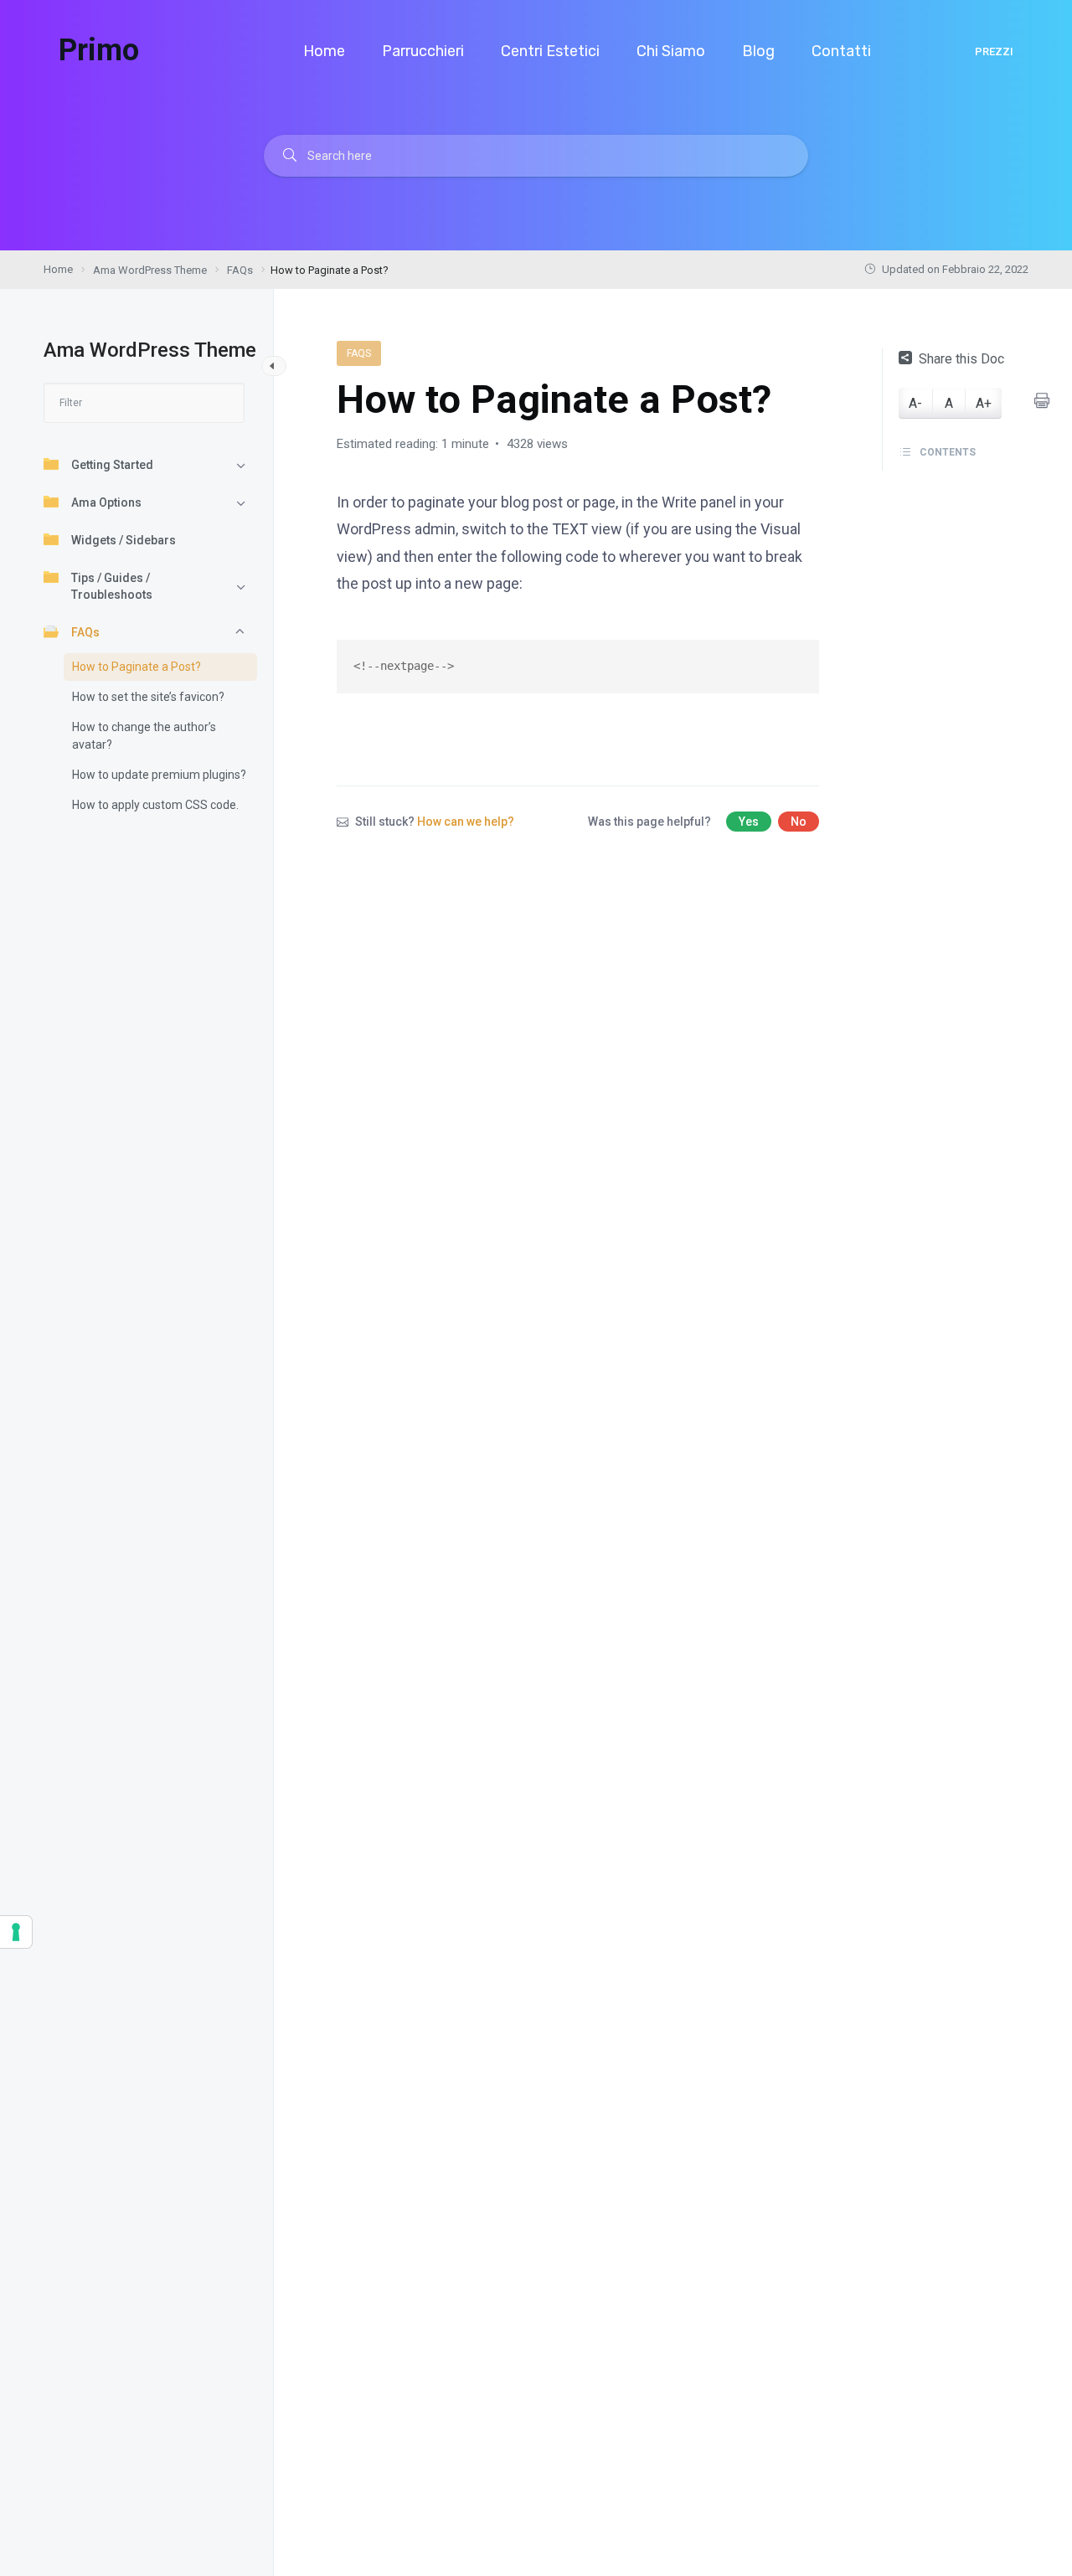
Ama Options (106, 502)
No (799, 822)
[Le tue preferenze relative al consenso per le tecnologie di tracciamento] (16, 1932)
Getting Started (112, 465)
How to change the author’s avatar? (144, 736)
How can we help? (466, 822)
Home (326, 51)
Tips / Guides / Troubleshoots (112, 586)
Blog (760, 51)
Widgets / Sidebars (124, 540)
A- (915, 402)
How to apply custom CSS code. (155, 805)
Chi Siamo (673, 51)
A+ (984, 402)
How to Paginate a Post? (137, 667)
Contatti (843, 51)
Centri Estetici (552, 51)
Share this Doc (961, 359)
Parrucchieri (425, 51)
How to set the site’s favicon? (148, 697)
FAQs (85, 632)
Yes (749, 822)
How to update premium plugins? (159, 775)
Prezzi (994, 52)
